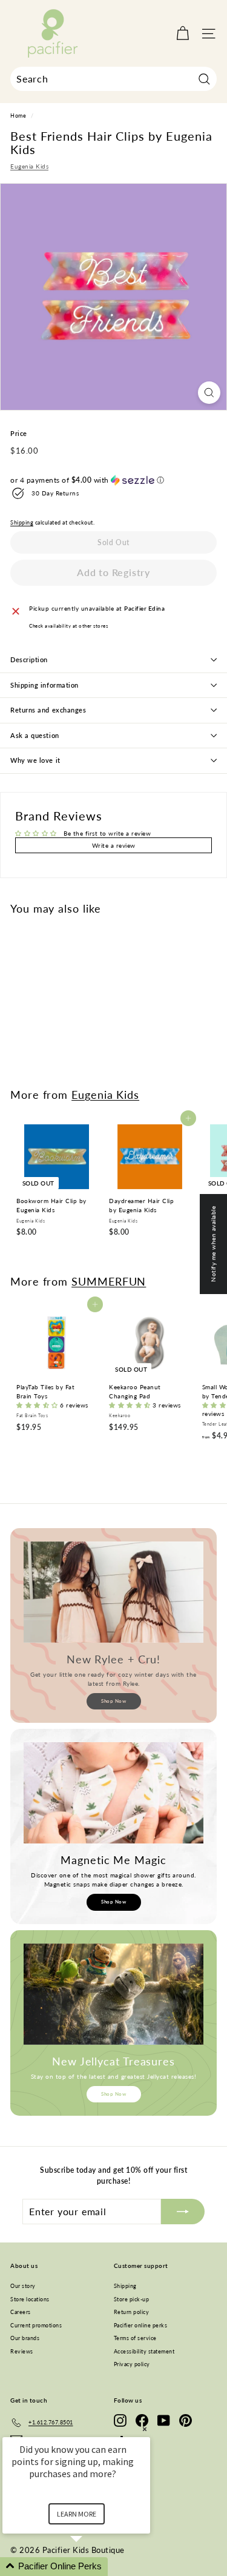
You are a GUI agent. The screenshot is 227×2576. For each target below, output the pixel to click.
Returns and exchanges (48, 710)
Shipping (22, 523)
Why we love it (35, 760)
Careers (21, 2312)
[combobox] (113, 79)
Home (18, 116)
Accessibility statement (144, 2351)
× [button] (145, 2429)
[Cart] (183, 34)
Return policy (132, 2312)
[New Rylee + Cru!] (113, 1592)
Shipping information (44, 685)
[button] (113, 480)
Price (19, 433)
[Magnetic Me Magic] (113, 1793)
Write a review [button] (114, 845)
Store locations (30, 2299)
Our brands (25, 2338)
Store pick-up (132, 2299)
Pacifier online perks (141, 2325)
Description (29, 659)
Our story (23, 2286)
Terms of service (135, 2338)
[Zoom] (209, 393)
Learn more (77, 2514)
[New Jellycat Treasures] (113, 1994)
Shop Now (113, 1701)
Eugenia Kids (29, 166)
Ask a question (35, 735)
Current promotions (36, 2325)
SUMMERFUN (109, 1281)
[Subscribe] (183, 2212)
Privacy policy (132, 2364)
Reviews (22, 2351)
